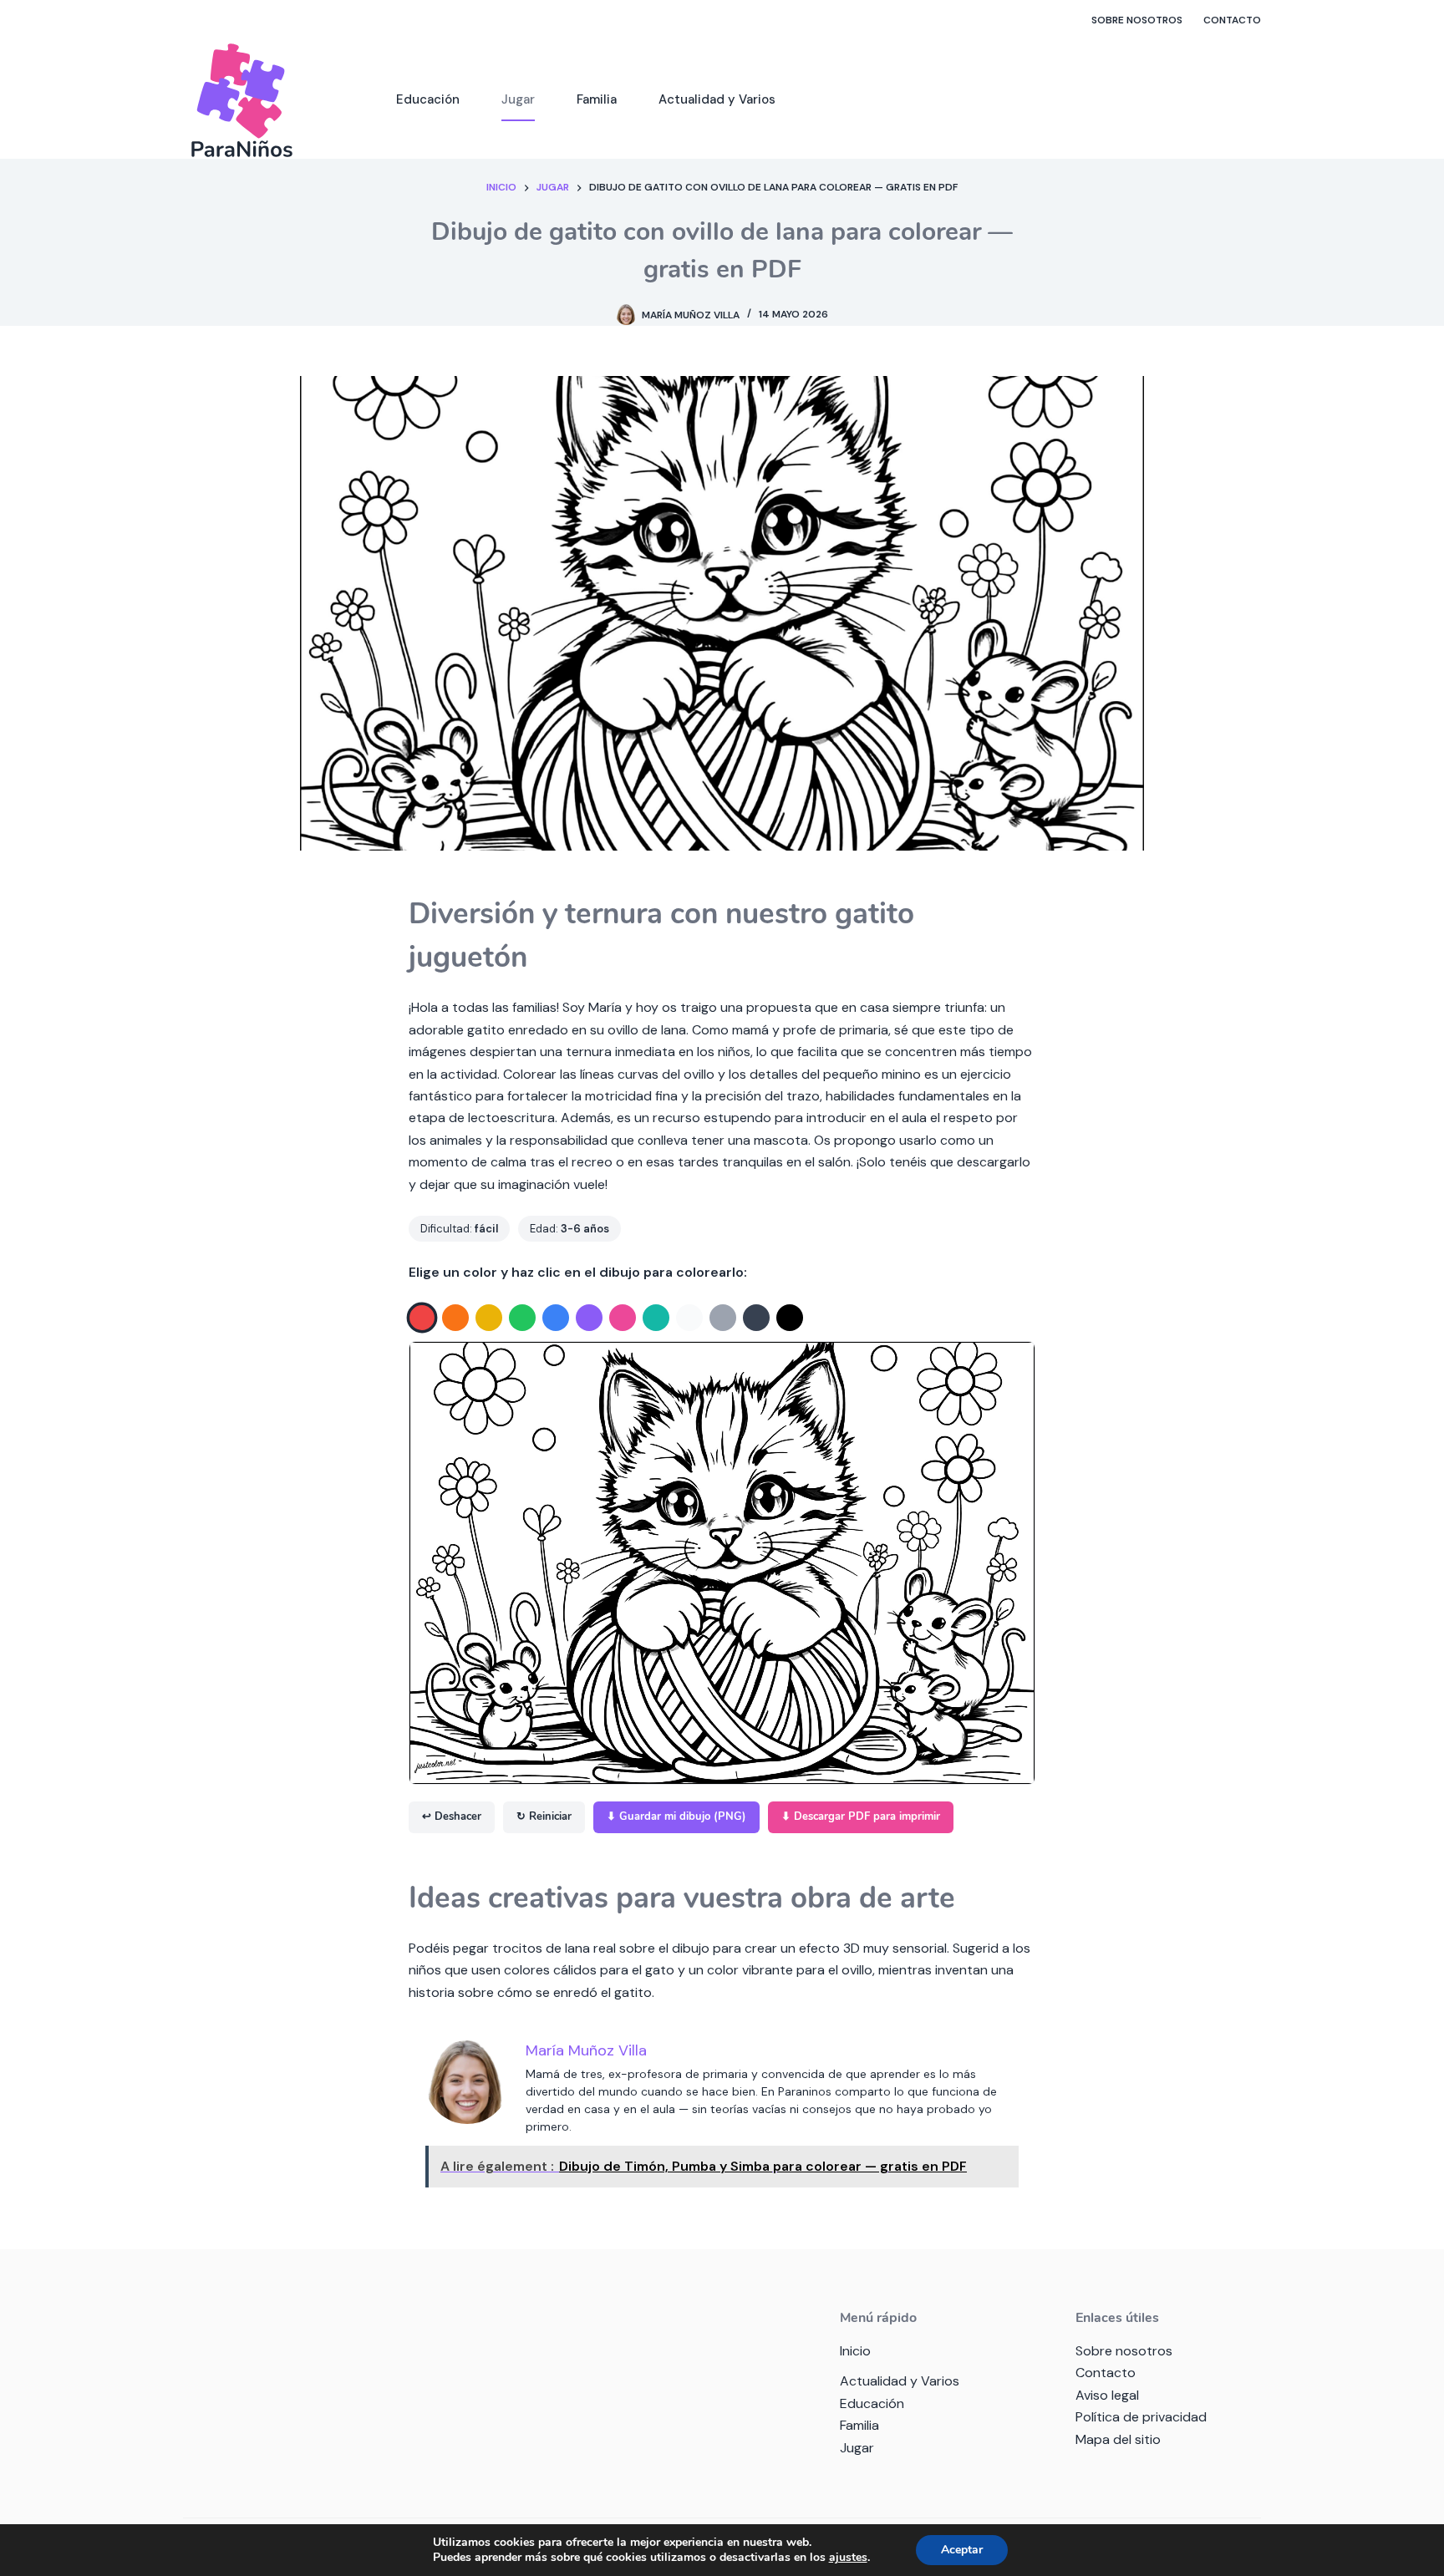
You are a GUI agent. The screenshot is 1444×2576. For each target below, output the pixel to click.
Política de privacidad (1141, 2417)
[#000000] (790, 1318)
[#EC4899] (623, 1318)
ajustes (848, 2558)
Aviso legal (1107, 2395)
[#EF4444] (422, 1317)
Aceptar (962, 2550)
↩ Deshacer (452, 1816)
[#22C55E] (522, 1318)
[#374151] (756, 1318)
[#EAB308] (489, 1318)
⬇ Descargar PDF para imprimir (861, 1816)
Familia (597, 99)
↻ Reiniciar (544, 1816)
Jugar (518, 99)
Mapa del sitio (1118, 2439)
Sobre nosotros (1137, 20)
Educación (428, 99)
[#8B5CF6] (589, 1318)
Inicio (855, 2351)
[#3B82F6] (556, 1318)
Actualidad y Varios (717, 99)
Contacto (1232, 20)
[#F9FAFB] (689, 1318)
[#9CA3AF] (723, 1318)
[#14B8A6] (656, 1318)
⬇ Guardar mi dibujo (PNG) (676, 1816)
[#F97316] (455, 1318)
